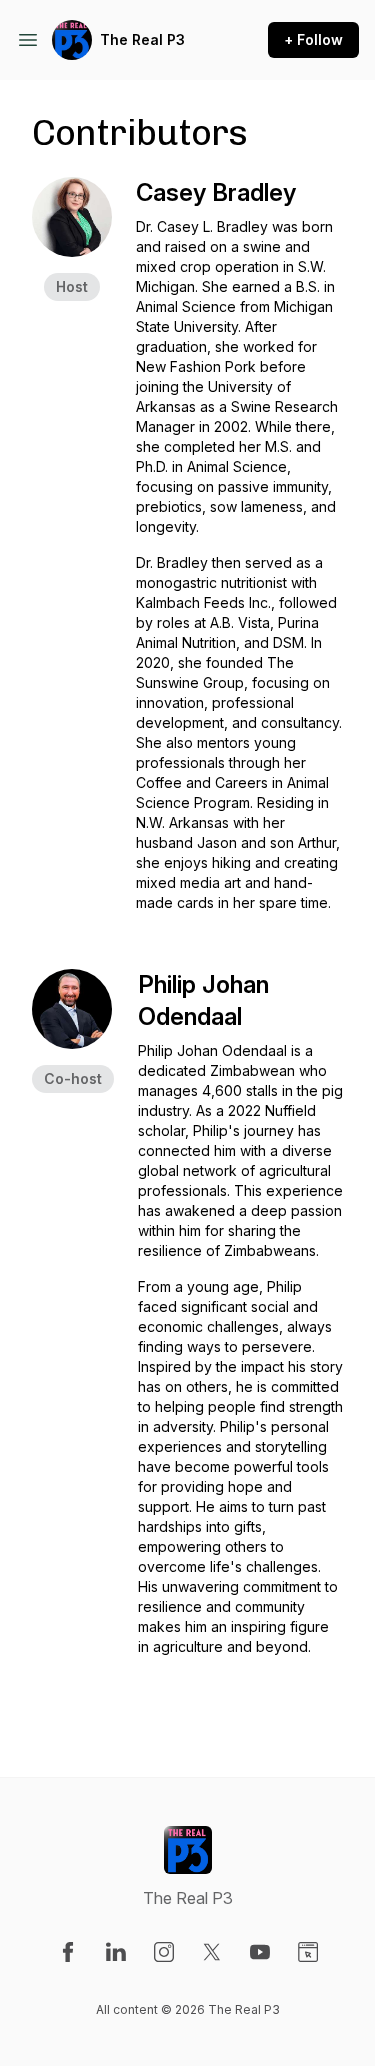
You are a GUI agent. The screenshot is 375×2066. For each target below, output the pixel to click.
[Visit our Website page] (308, 1952)
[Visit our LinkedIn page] (116, 1952)
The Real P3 (142, 39)
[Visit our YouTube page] (260, 1952)
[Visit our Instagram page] (164, 1952)
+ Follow (313, 39)
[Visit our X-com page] (212, 1952)
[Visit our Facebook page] (68, 1952)
